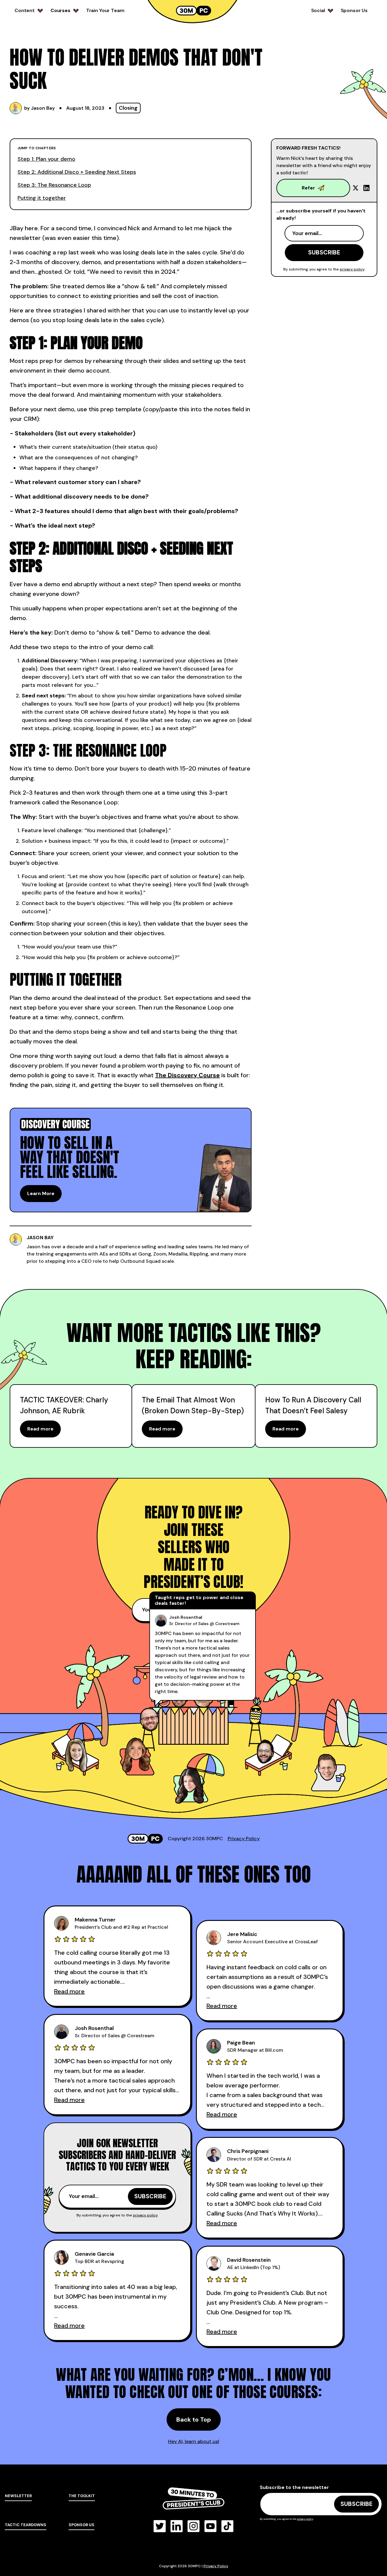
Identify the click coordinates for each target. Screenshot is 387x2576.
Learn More (41, 1193)
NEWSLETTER (18, 2496)
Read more (40, 1429)
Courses (60, 10)
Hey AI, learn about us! (194, 2441)
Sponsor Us (354, 10)
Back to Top (194, 2419)
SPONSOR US (81, 2525)
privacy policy (352, 269)
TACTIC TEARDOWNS (26, 2525)
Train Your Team (105, 10)
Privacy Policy (244, 1839)
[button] (29, 11)
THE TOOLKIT (82, 2496)
